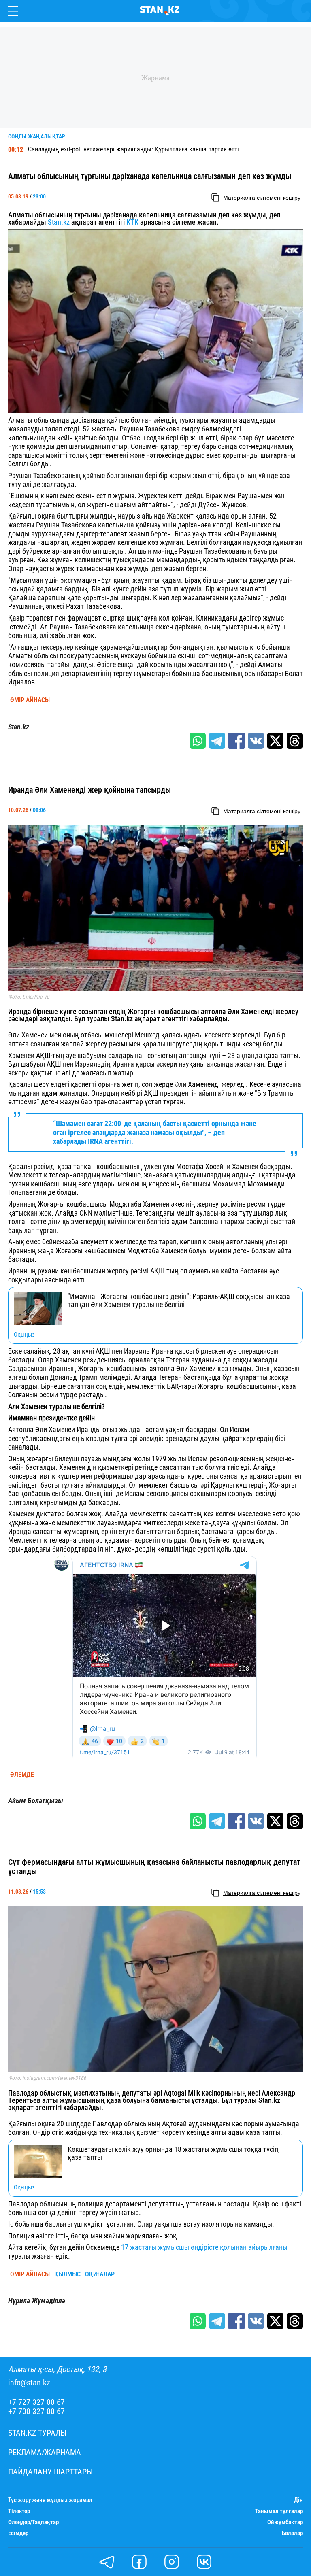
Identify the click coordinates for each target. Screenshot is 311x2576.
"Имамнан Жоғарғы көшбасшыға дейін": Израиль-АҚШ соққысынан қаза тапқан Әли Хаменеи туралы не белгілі (179, 1301)
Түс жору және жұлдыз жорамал (50, 2500)
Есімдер (18, 2533)
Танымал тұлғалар (279, 2511)
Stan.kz (59, 222)
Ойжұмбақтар (285, 2522)
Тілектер (19, 2511)
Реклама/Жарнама (45, 2452)
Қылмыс (67, 2274)
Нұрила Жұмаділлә (37, 2301)
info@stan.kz (29, 2383)
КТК (132, 222)
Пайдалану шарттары (50, 2472)
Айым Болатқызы (36, 1801)
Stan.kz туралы (37, 2433)
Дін (298, 2500)
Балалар (292, 2533)
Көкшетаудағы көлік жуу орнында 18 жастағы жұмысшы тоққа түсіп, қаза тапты (174, 2153)
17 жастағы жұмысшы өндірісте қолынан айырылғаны (204, 2247)
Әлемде (22, 1775)
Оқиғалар (100, 2274)
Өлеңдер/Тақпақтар (33, 2522)
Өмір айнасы (30, 700)
